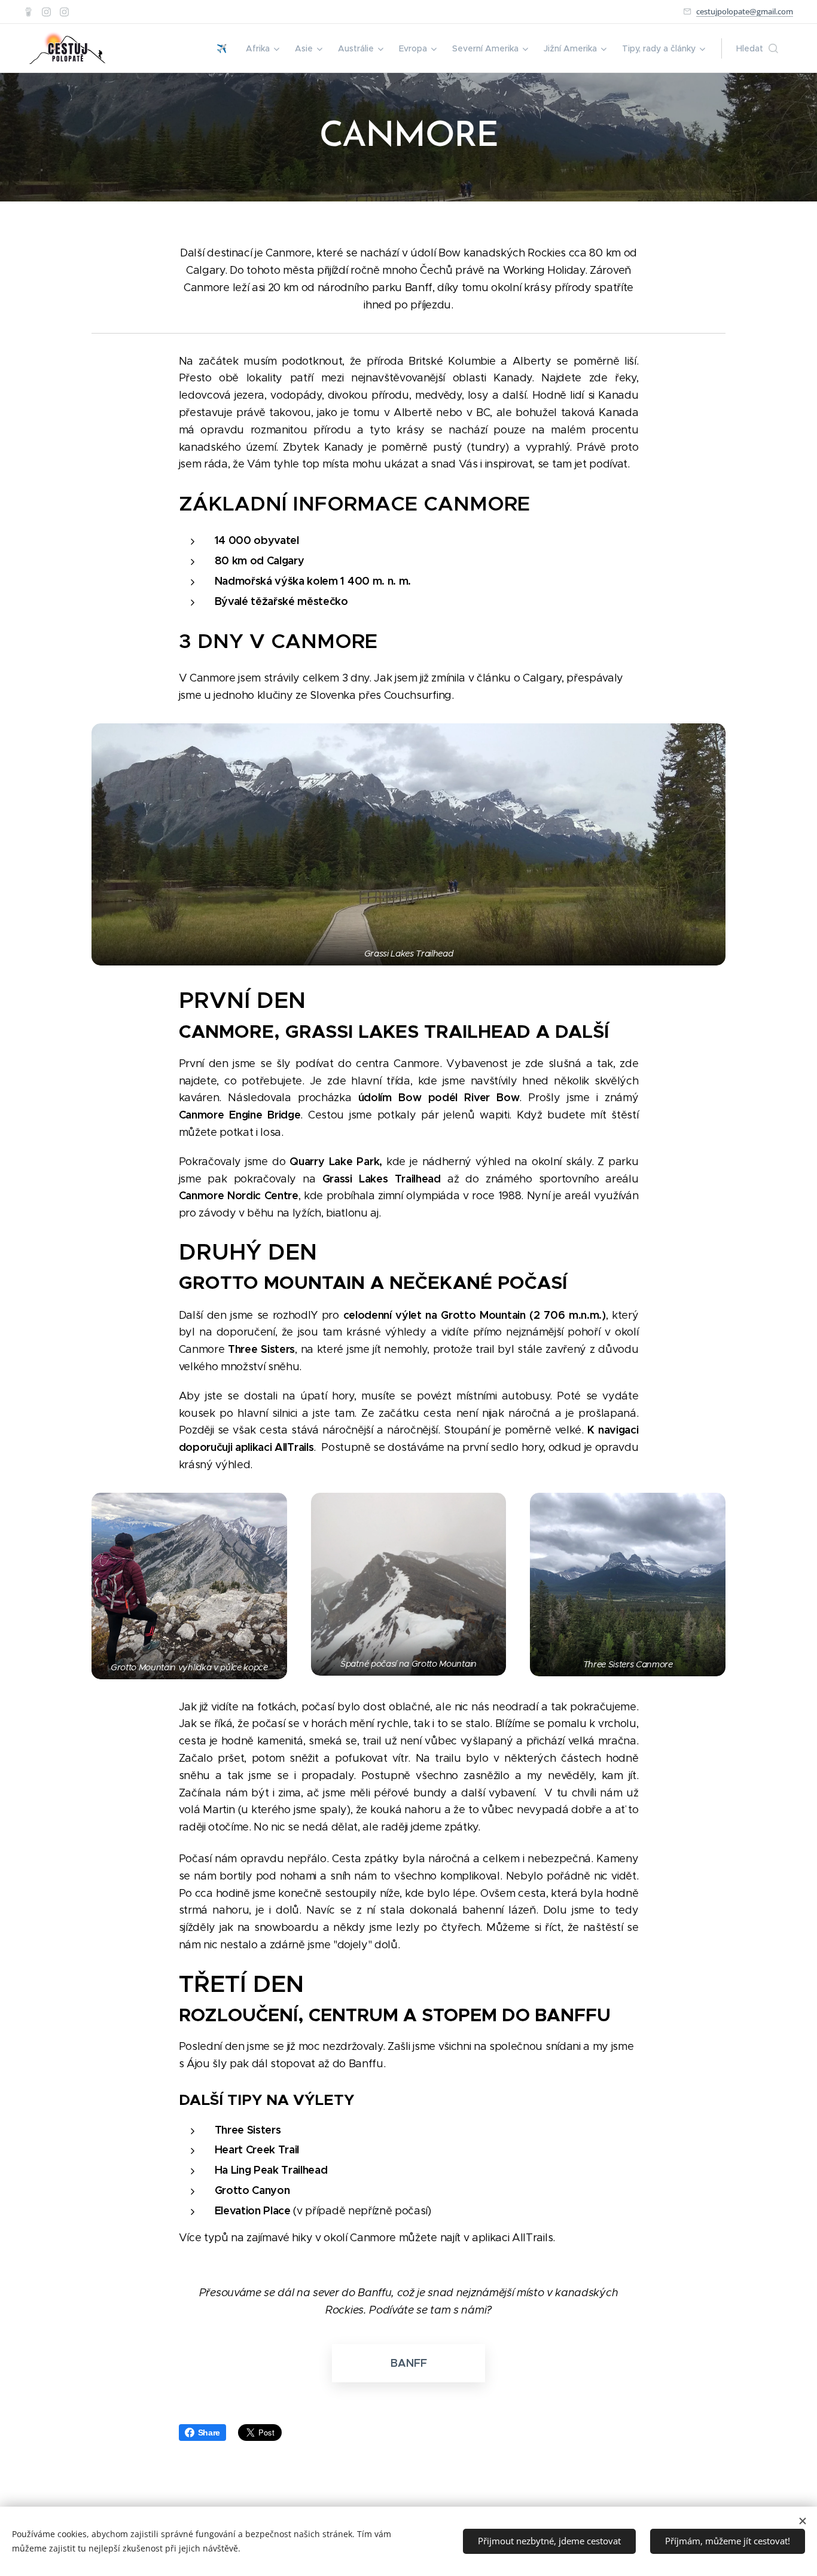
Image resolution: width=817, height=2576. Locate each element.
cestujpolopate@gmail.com (745, 11)
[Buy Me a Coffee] (28, 12)
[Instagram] (46, 12)
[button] (757, 48)
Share (209, 2433)
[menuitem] (225, 48)
